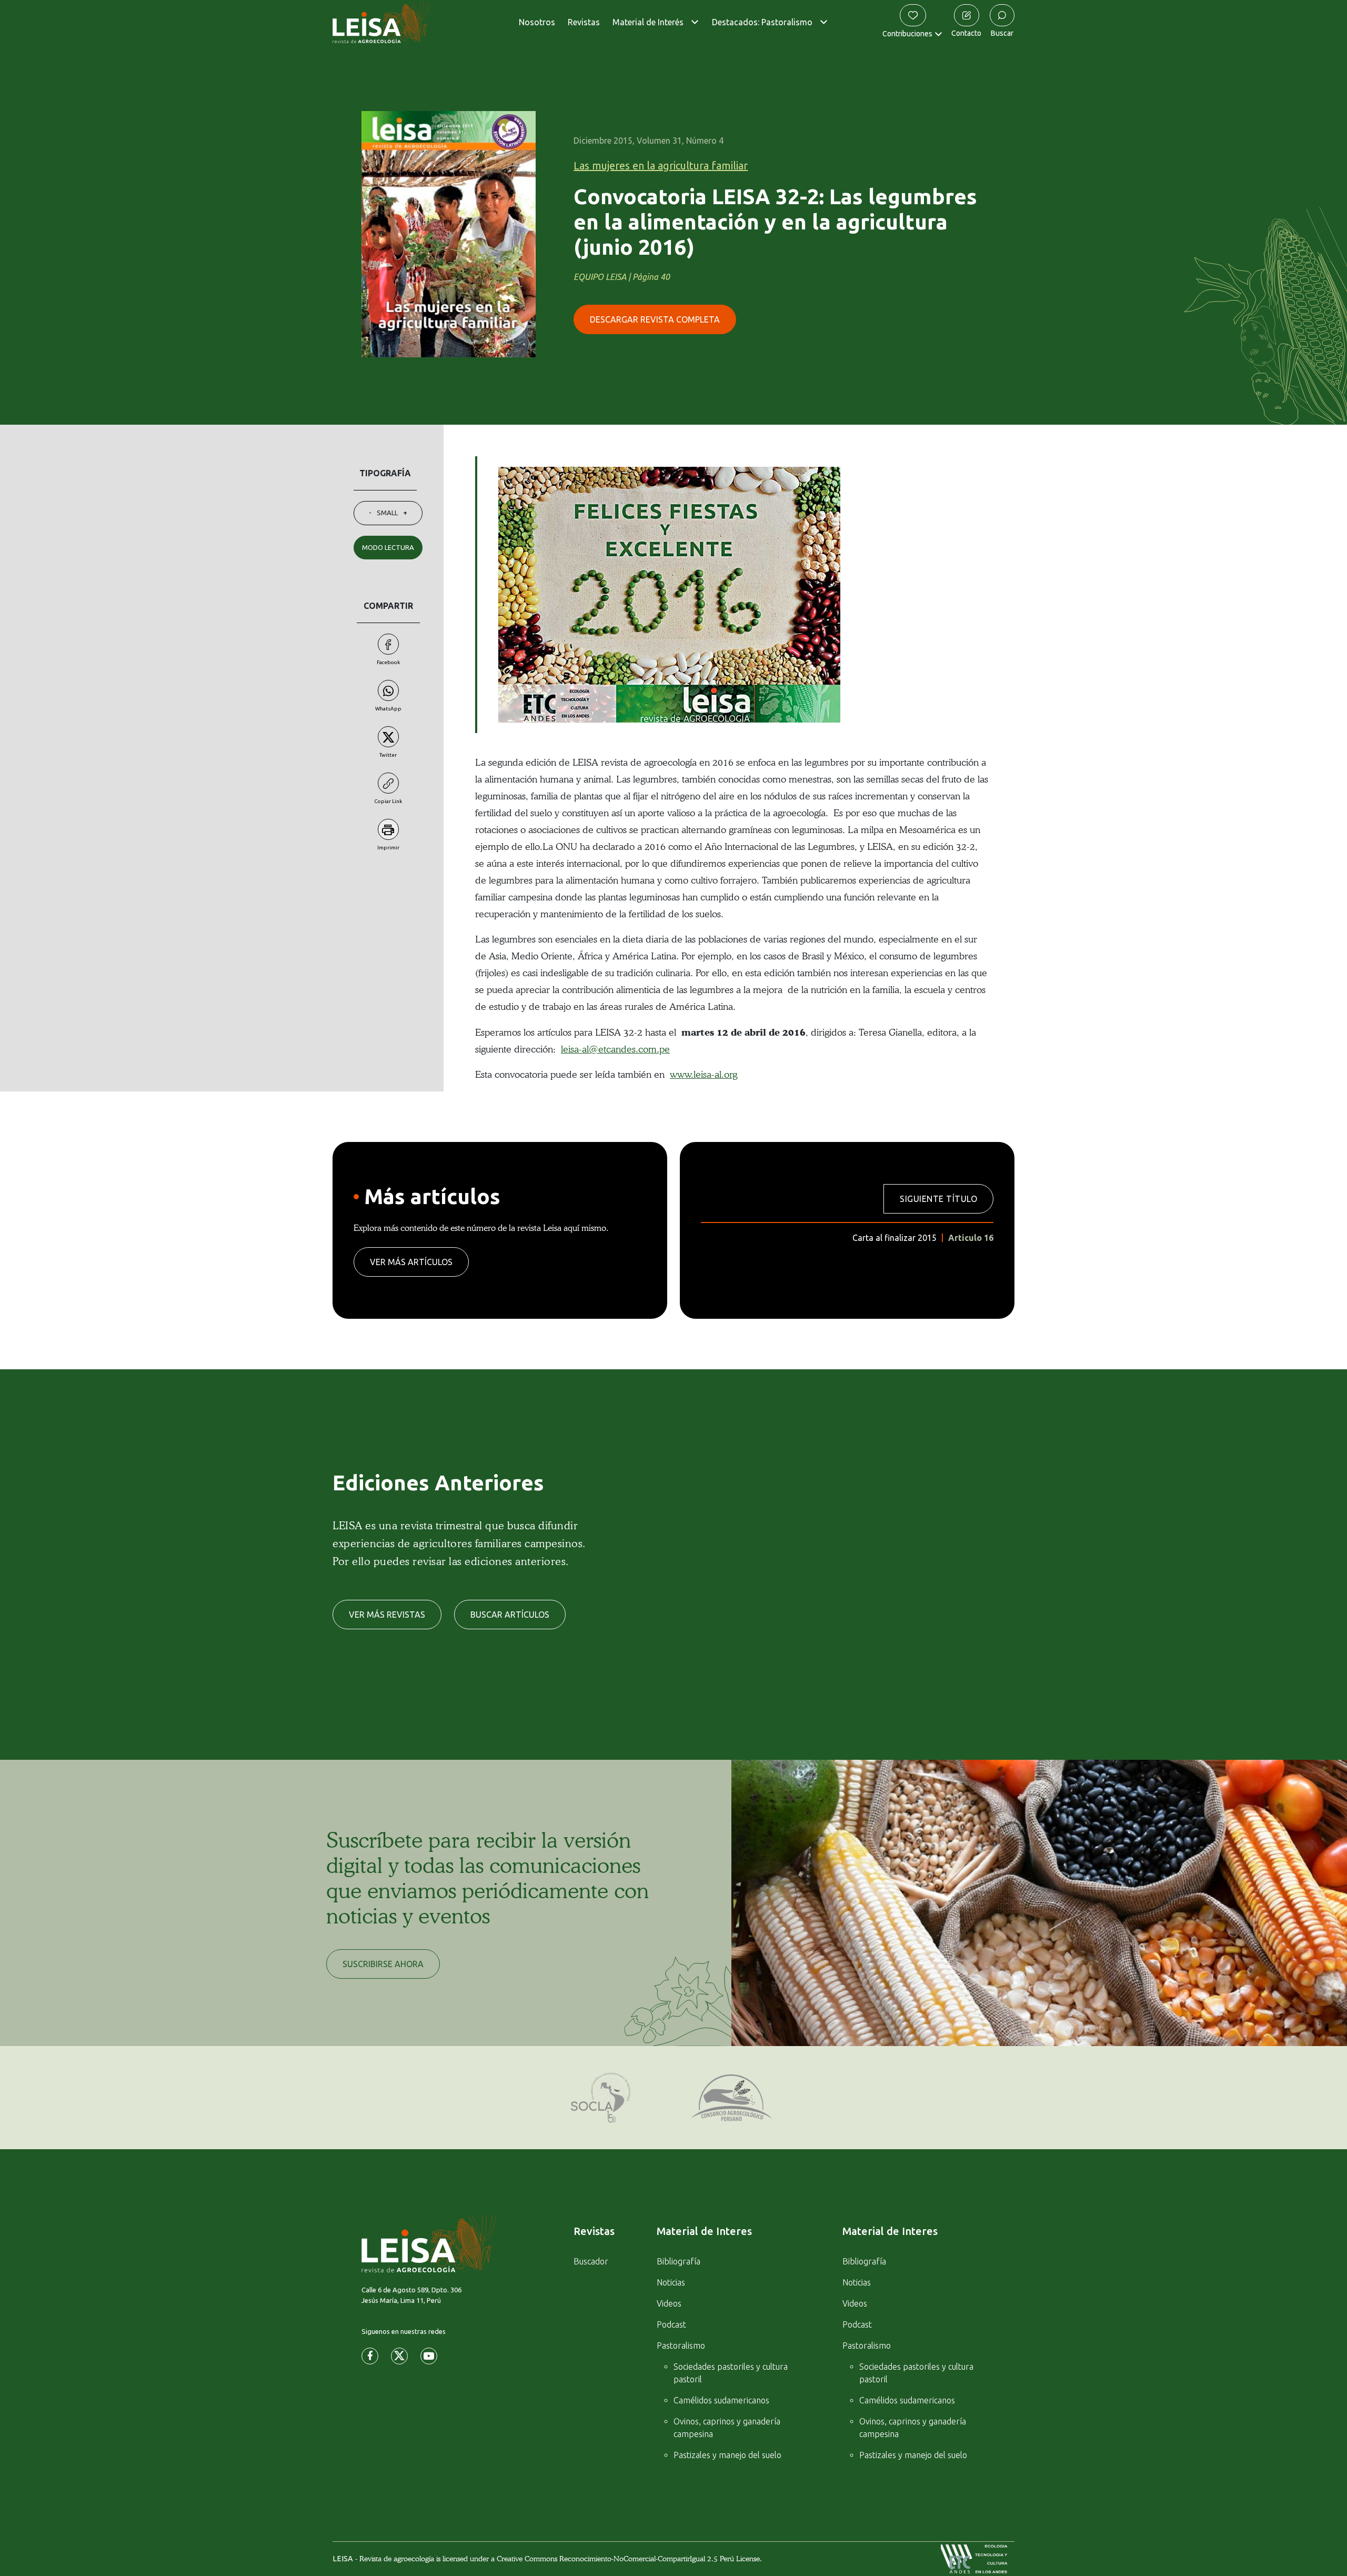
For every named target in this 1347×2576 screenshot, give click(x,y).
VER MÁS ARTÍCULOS (411, 1262)
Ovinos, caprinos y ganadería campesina (727, 2428)
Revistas (584, 22)
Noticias (671, 2282)
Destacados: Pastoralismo (762, 22)
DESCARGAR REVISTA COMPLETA (655, 319)
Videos (669, 2303)
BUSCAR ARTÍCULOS (510, 1615)
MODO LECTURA (388, 547)
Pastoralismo (681, 2346)
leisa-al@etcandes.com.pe (615, 1049)
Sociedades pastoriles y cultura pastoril (731, 2373)
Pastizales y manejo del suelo (727, 2455)
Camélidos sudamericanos (721, 2400)
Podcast (671, 2324)
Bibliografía (678, 2261)
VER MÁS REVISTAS (387, 1615)
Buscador (591, 2261)
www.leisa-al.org (703, 1074)
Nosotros (537, 22)
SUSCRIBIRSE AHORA (383, 1964)
